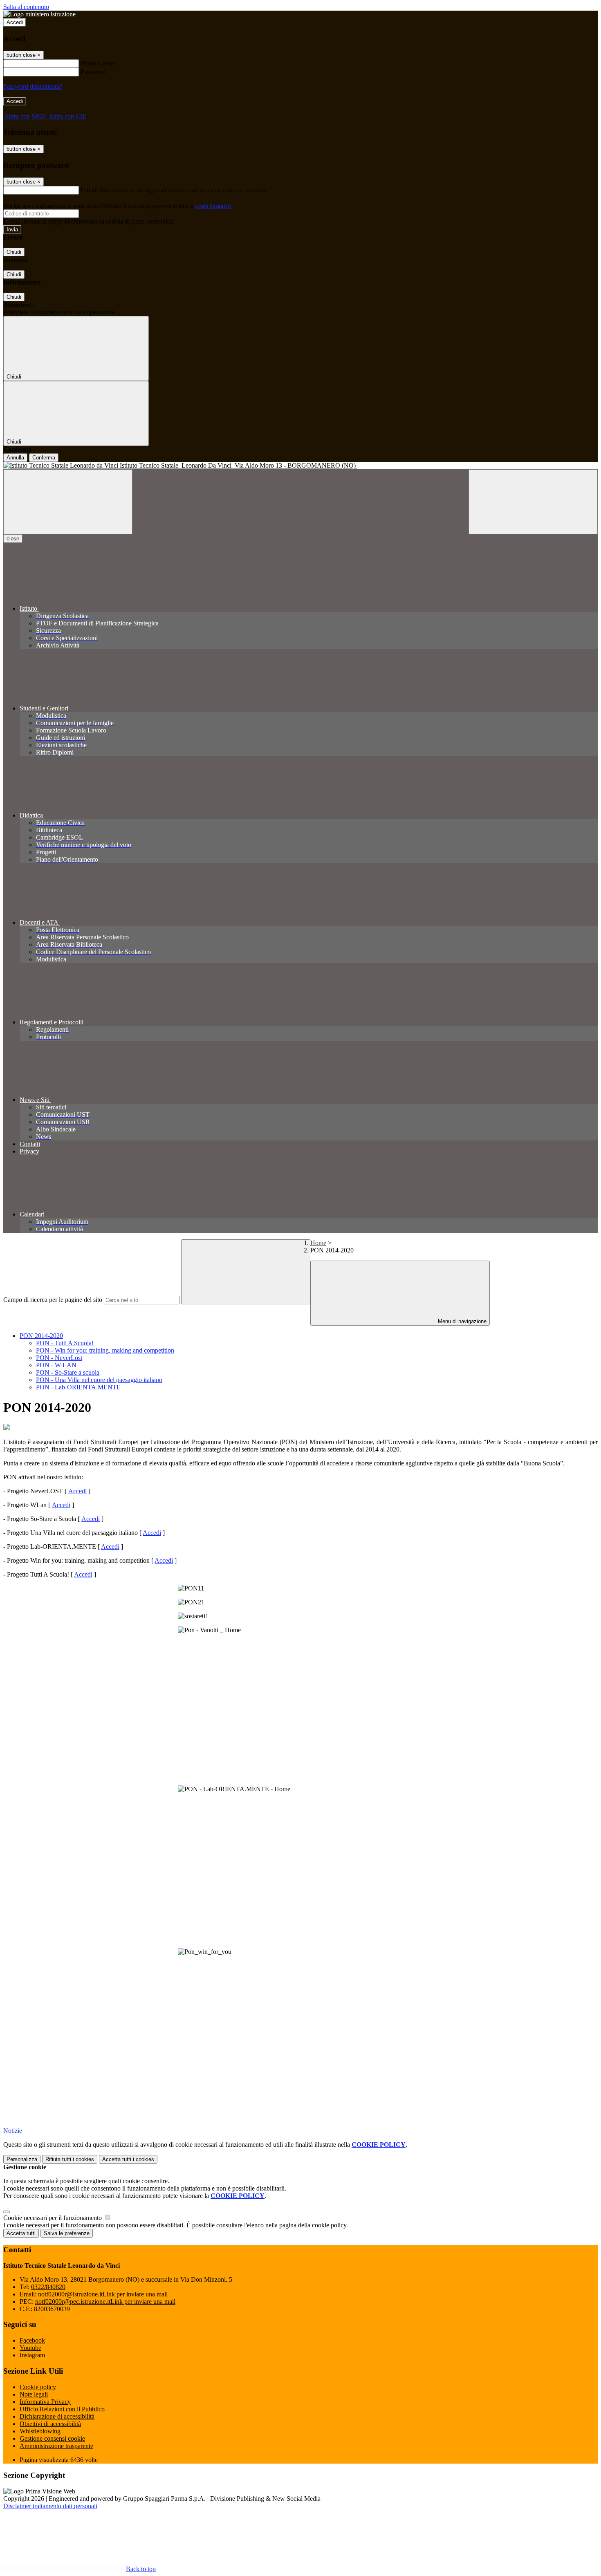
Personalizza (22, 2159)
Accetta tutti (128, 2159)
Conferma (44, 458)
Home (318, 1243)
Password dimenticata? (33, 86)
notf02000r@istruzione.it (103, 2294)
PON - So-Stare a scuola (68, 1372)
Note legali (34, 2394)
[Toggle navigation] (68, 502)
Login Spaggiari (213, 206)
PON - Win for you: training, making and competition (105, 1350)
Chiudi (14, 252)
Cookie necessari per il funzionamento (53, 2218)
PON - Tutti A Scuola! (65, 1343)
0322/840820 (48, 2287)
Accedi (15, 22)
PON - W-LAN (56, 1365)
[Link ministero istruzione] (39, 14)
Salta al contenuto (26, 7)
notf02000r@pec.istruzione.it (105, 2302)
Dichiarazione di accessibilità (57, 2416)
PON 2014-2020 (41, 1336)
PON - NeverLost (59, 1358)
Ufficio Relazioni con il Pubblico (62, 2409)
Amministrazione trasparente (56, 2446)
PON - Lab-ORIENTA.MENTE (78, 1387)
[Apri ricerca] (533, 502)
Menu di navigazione (461, 1321)
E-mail (89, 190)
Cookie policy (38, 2387)
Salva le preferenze (67, 2233)
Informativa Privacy (45, 2402)
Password (93, 72)
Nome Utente (98, 63)
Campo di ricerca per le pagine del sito (53, 1300)
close (13, 539)
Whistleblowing (40, 2431)
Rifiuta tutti (70, 2159)
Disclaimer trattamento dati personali (50, 2506)
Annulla (15, 458)
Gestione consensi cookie (52, 2438)
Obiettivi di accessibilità (50, 2424)
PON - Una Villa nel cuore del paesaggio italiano (99, 1380)
